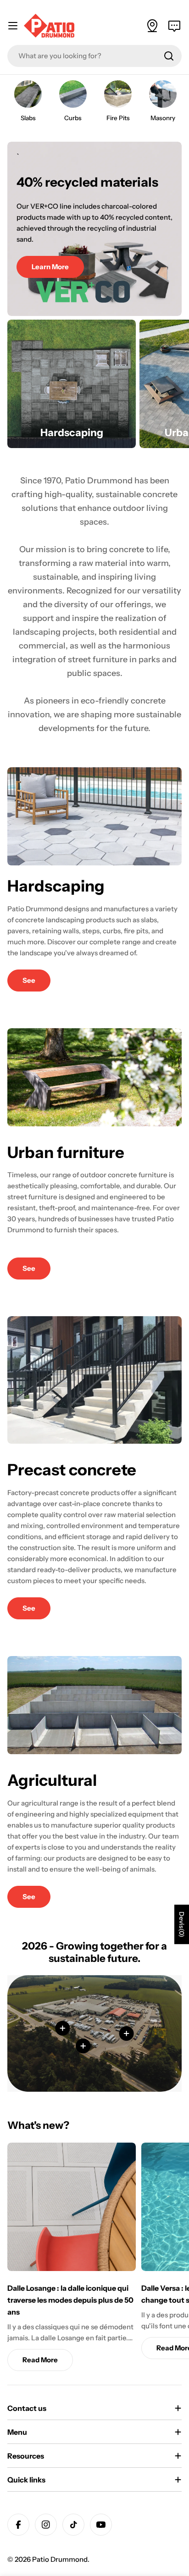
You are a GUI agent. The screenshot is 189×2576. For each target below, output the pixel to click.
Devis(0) (182, 1925)
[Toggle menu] (13, 26)
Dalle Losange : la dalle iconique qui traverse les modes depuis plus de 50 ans (70, 2300)
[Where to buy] (152, 26)
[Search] (169, 56)
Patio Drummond (60, 2559)
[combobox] (94, 56)
